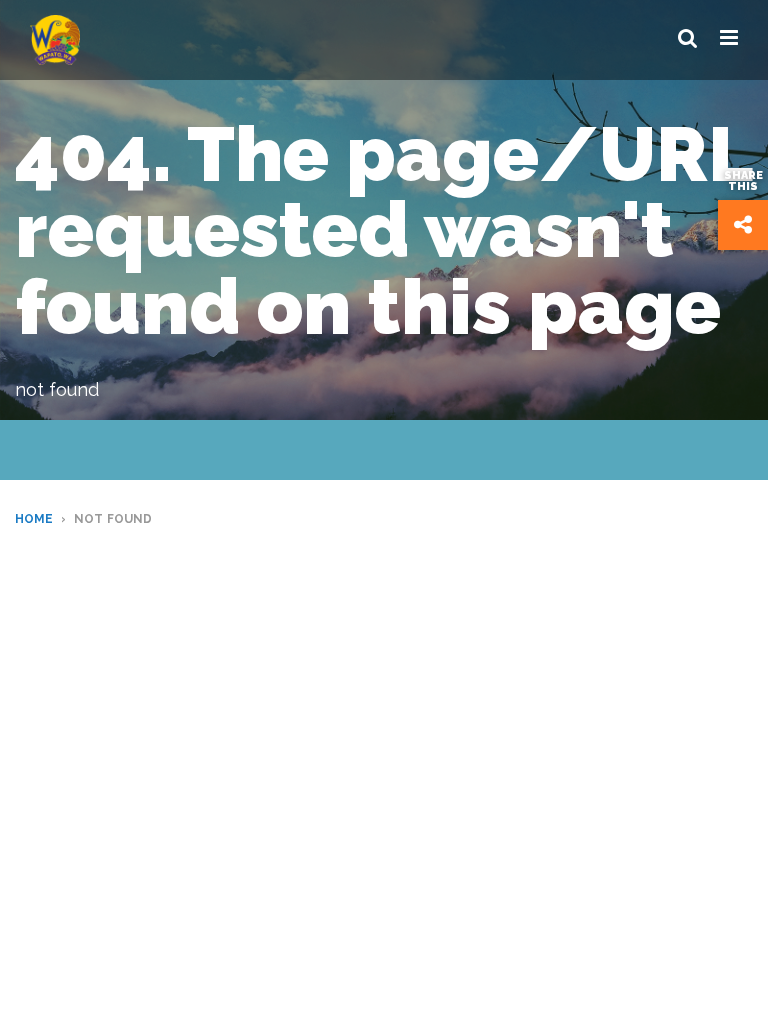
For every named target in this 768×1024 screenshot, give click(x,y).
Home (34, 519)
